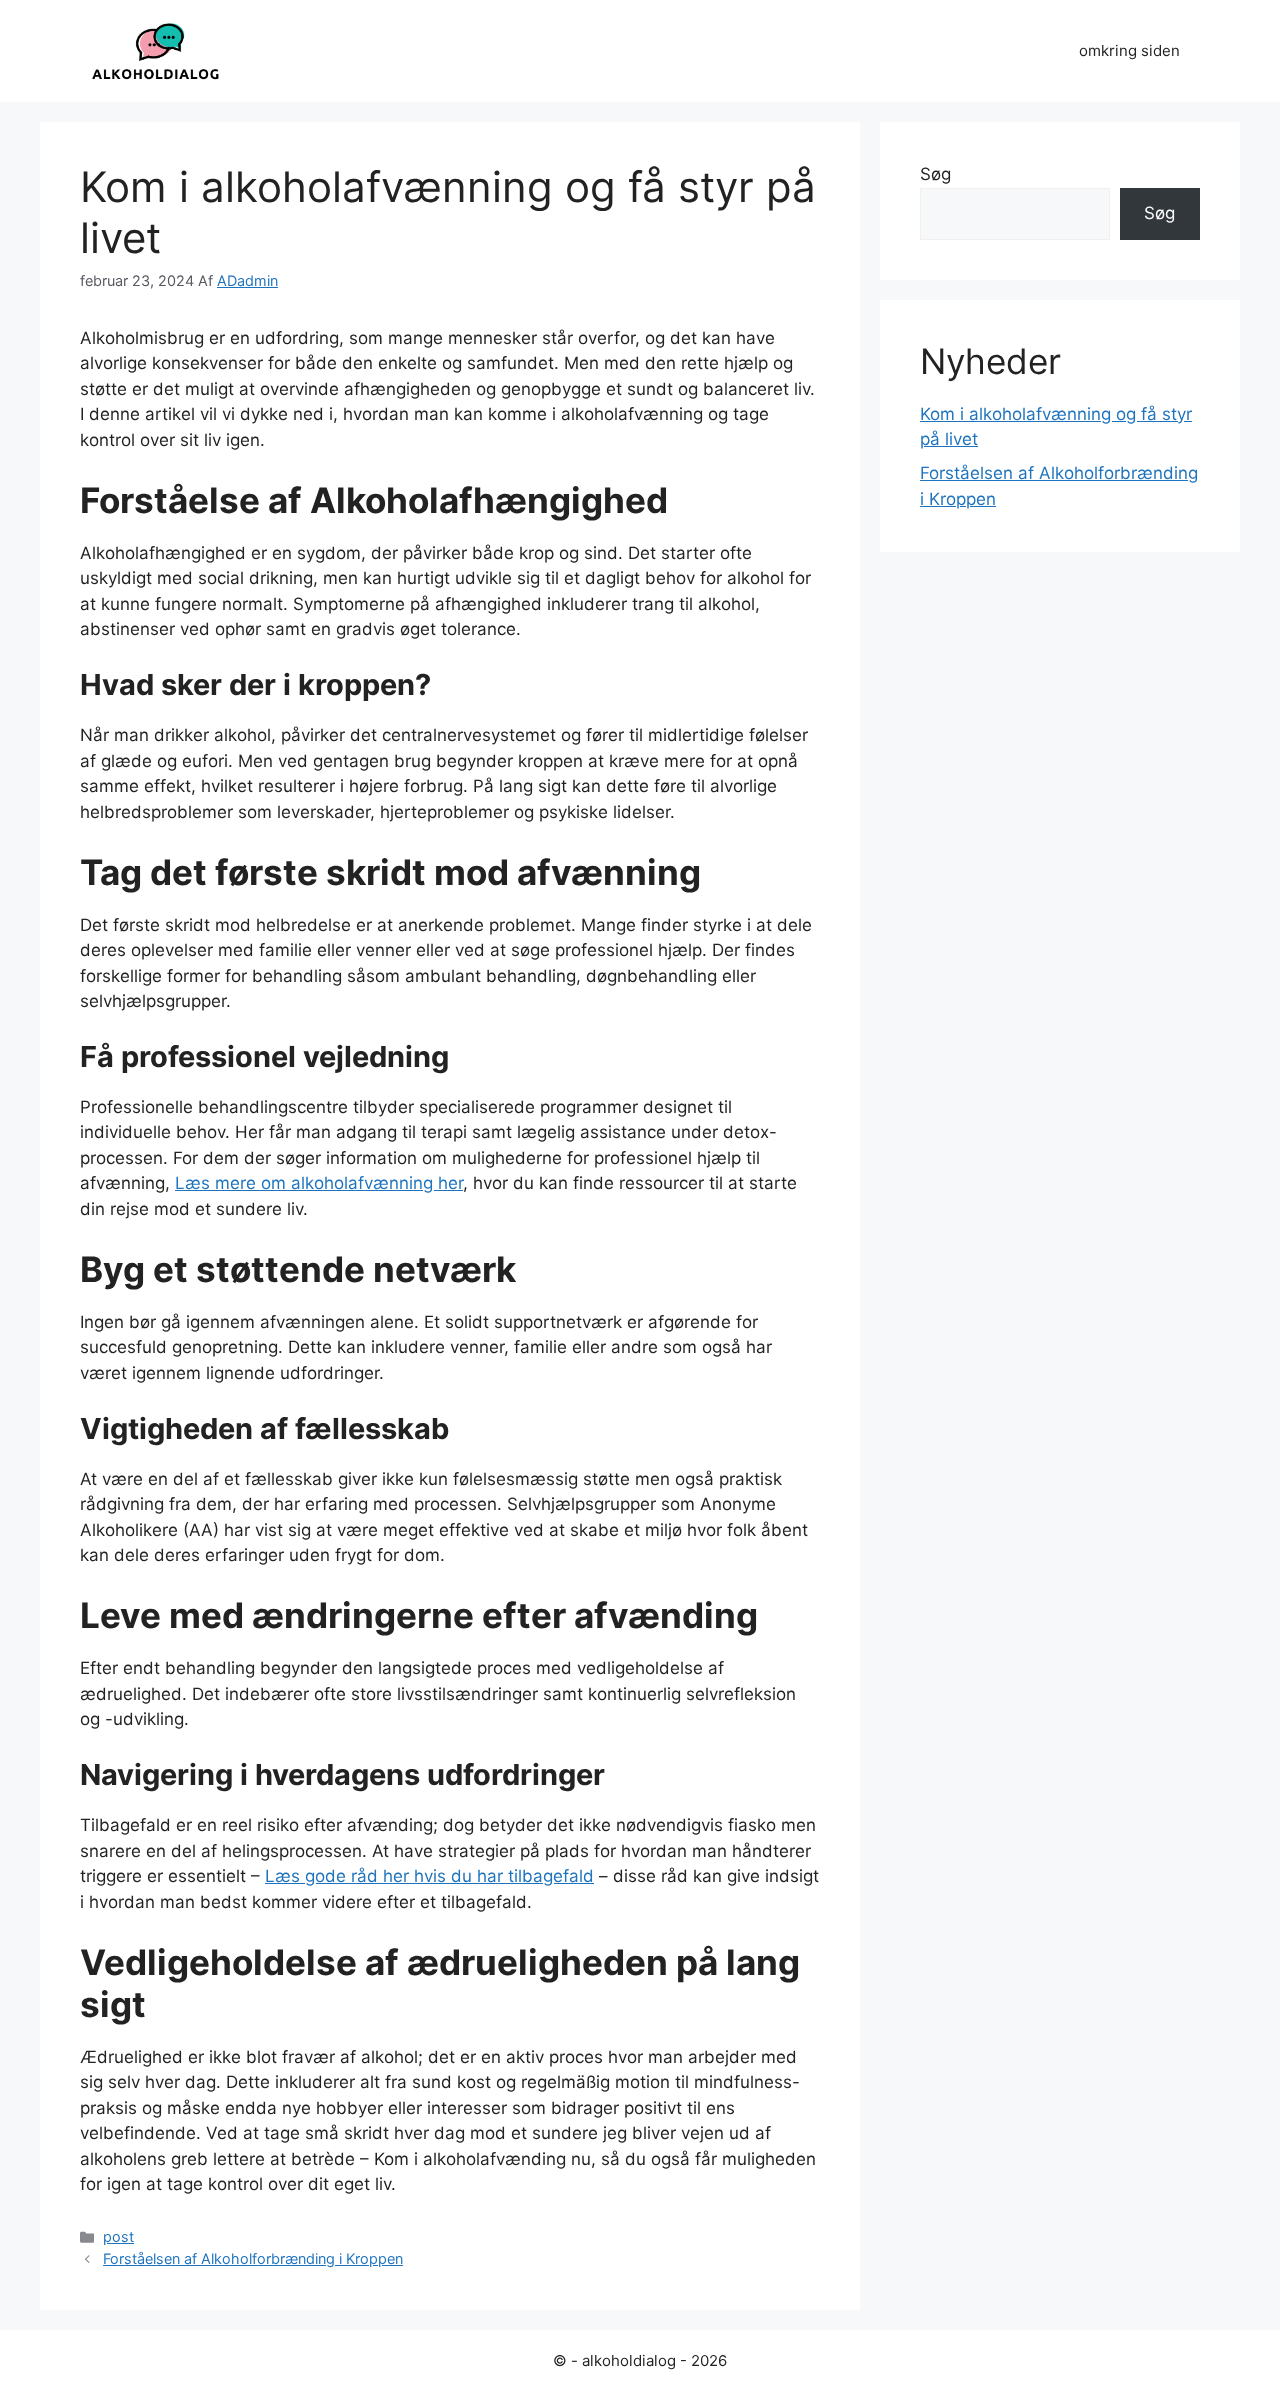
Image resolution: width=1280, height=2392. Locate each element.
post (118, 2236)
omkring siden (1129, 50)
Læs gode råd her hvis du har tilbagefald (429, 1876)
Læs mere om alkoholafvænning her (319, 1183)
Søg (935, 174)
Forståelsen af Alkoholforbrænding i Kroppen (253, 2258)
